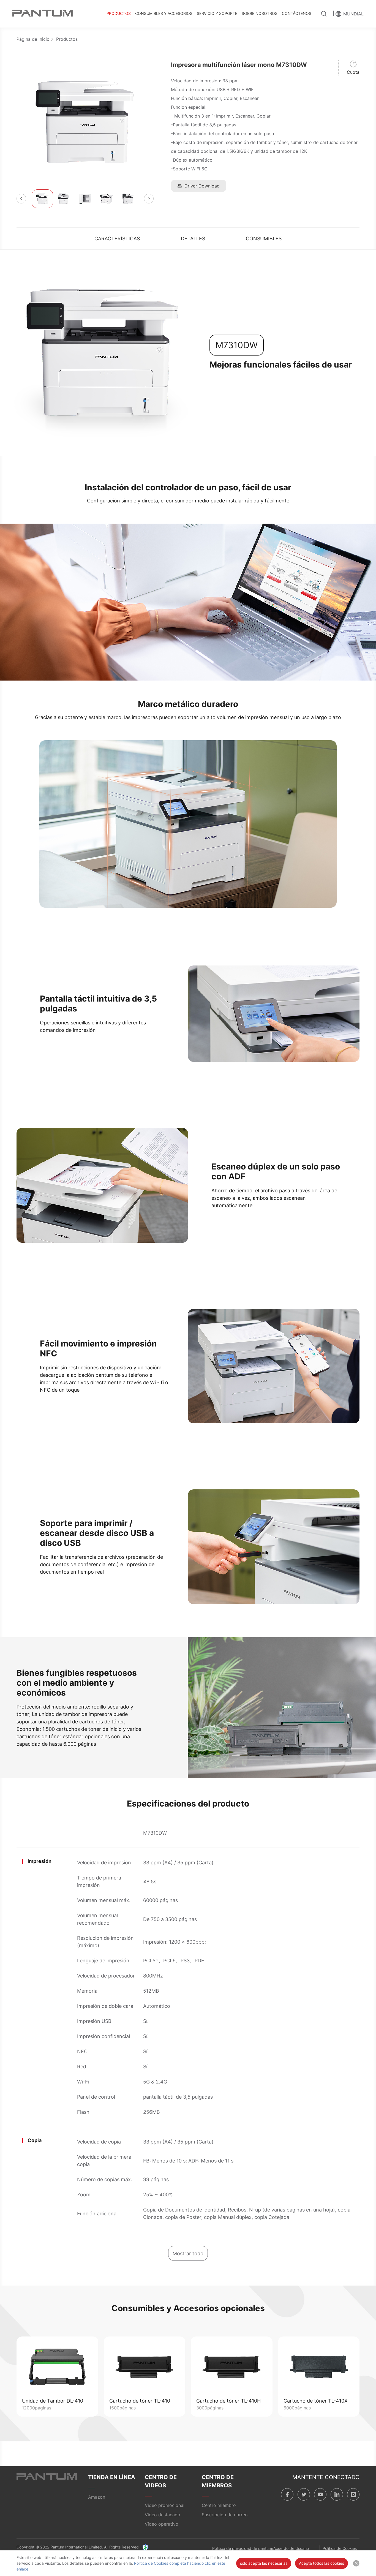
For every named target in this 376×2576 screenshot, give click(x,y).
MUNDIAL (353, 14)
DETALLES (193, 239)
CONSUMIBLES (264, 239)
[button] (21, 199)
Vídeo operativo (162, 2524)
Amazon (97, 2497)
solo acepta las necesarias (264, 2563)
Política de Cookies (340, 2548)
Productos (119, 13)
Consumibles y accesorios (164, 13)
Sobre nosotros (260, 13)
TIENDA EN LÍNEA (112, 2477)
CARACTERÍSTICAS (117, 239)
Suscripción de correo (225, 2515)
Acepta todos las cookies (321, 2563)
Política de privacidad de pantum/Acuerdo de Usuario (261, 2548)
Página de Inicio (33, 39)
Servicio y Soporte (217, 13)
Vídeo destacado (163, 2515)
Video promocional (165, 2505)
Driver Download (202, 186)
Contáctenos (297, 13)
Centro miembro (219, 2505)
